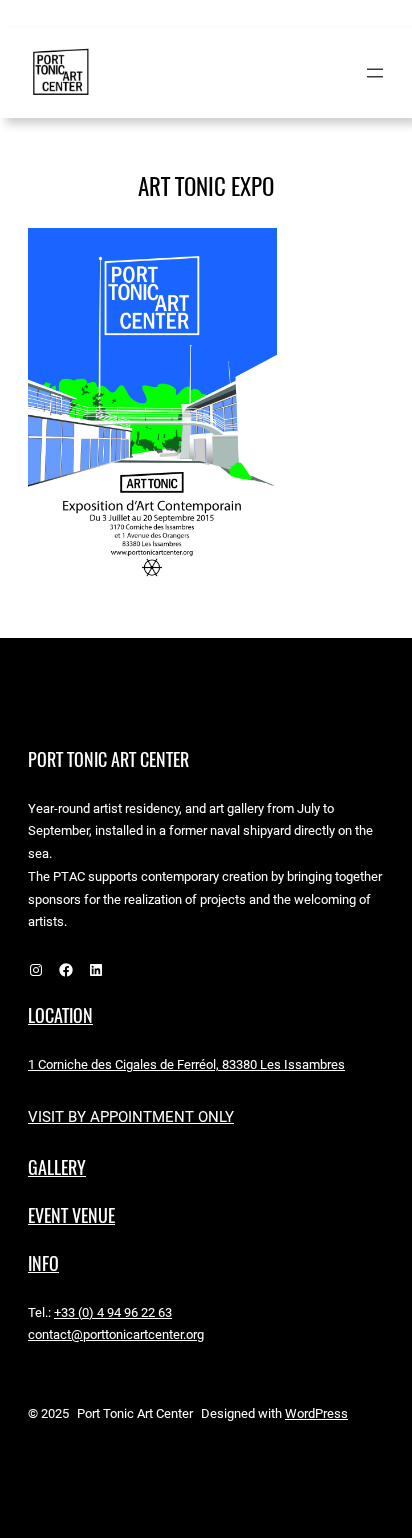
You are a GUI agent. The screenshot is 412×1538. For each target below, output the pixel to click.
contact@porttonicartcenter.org (116, 1334)
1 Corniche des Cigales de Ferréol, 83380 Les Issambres (186, 1064)
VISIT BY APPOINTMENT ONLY (131, 1117)
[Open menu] (375, 73)
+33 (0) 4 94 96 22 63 (113, 1312)
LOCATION (60, 1015)
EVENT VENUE (71, 1215)
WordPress (316, 1413)
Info (43, 1263)
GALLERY (57, 1167)
